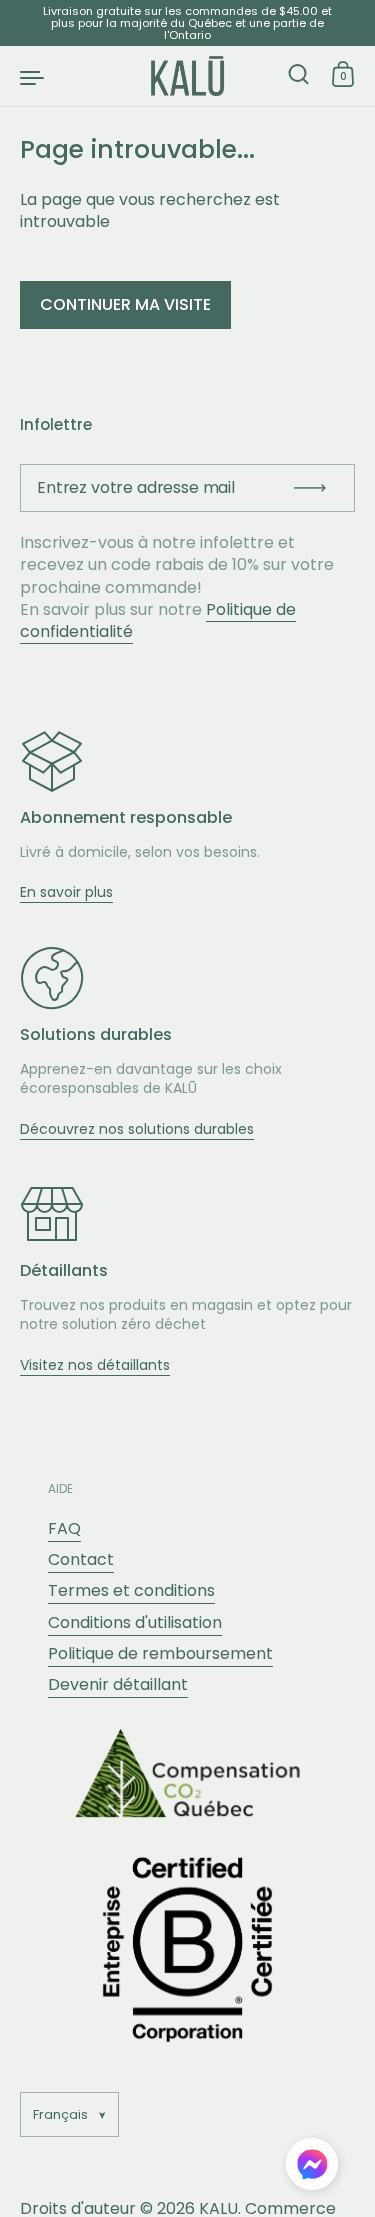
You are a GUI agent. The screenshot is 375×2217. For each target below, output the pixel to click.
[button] (312, 2166)
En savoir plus (66, 892)
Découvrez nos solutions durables (137, 1129)
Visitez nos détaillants (95, 1365)
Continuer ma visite (125, 304)
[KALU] (188, 76)
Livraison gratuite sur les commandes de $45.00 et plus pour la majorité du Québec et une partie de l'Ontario (187, 23)
